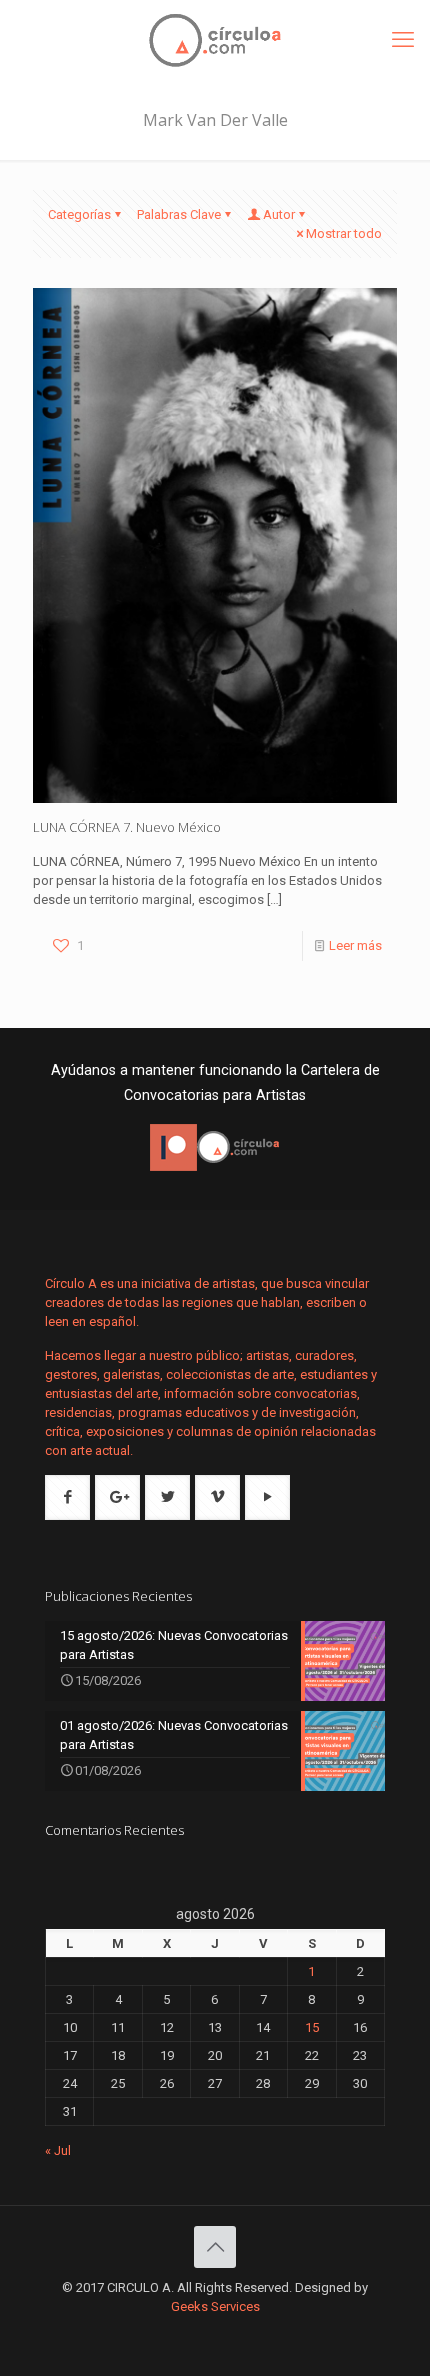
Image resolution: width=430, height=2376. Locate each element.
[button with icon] (67, 1497)
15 (312, 2027)
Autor (279, 214)
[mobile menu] (403, 40)
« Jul (58, 2150)
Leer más (355, 945)
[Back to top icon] (215, 2247)
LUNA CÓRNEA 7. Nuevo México (127, 827)
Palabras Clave (179, 214)
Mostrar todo (344, 233)
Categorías (79, 214)
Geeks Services (215, 2306)
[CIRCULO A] (215, 40)
